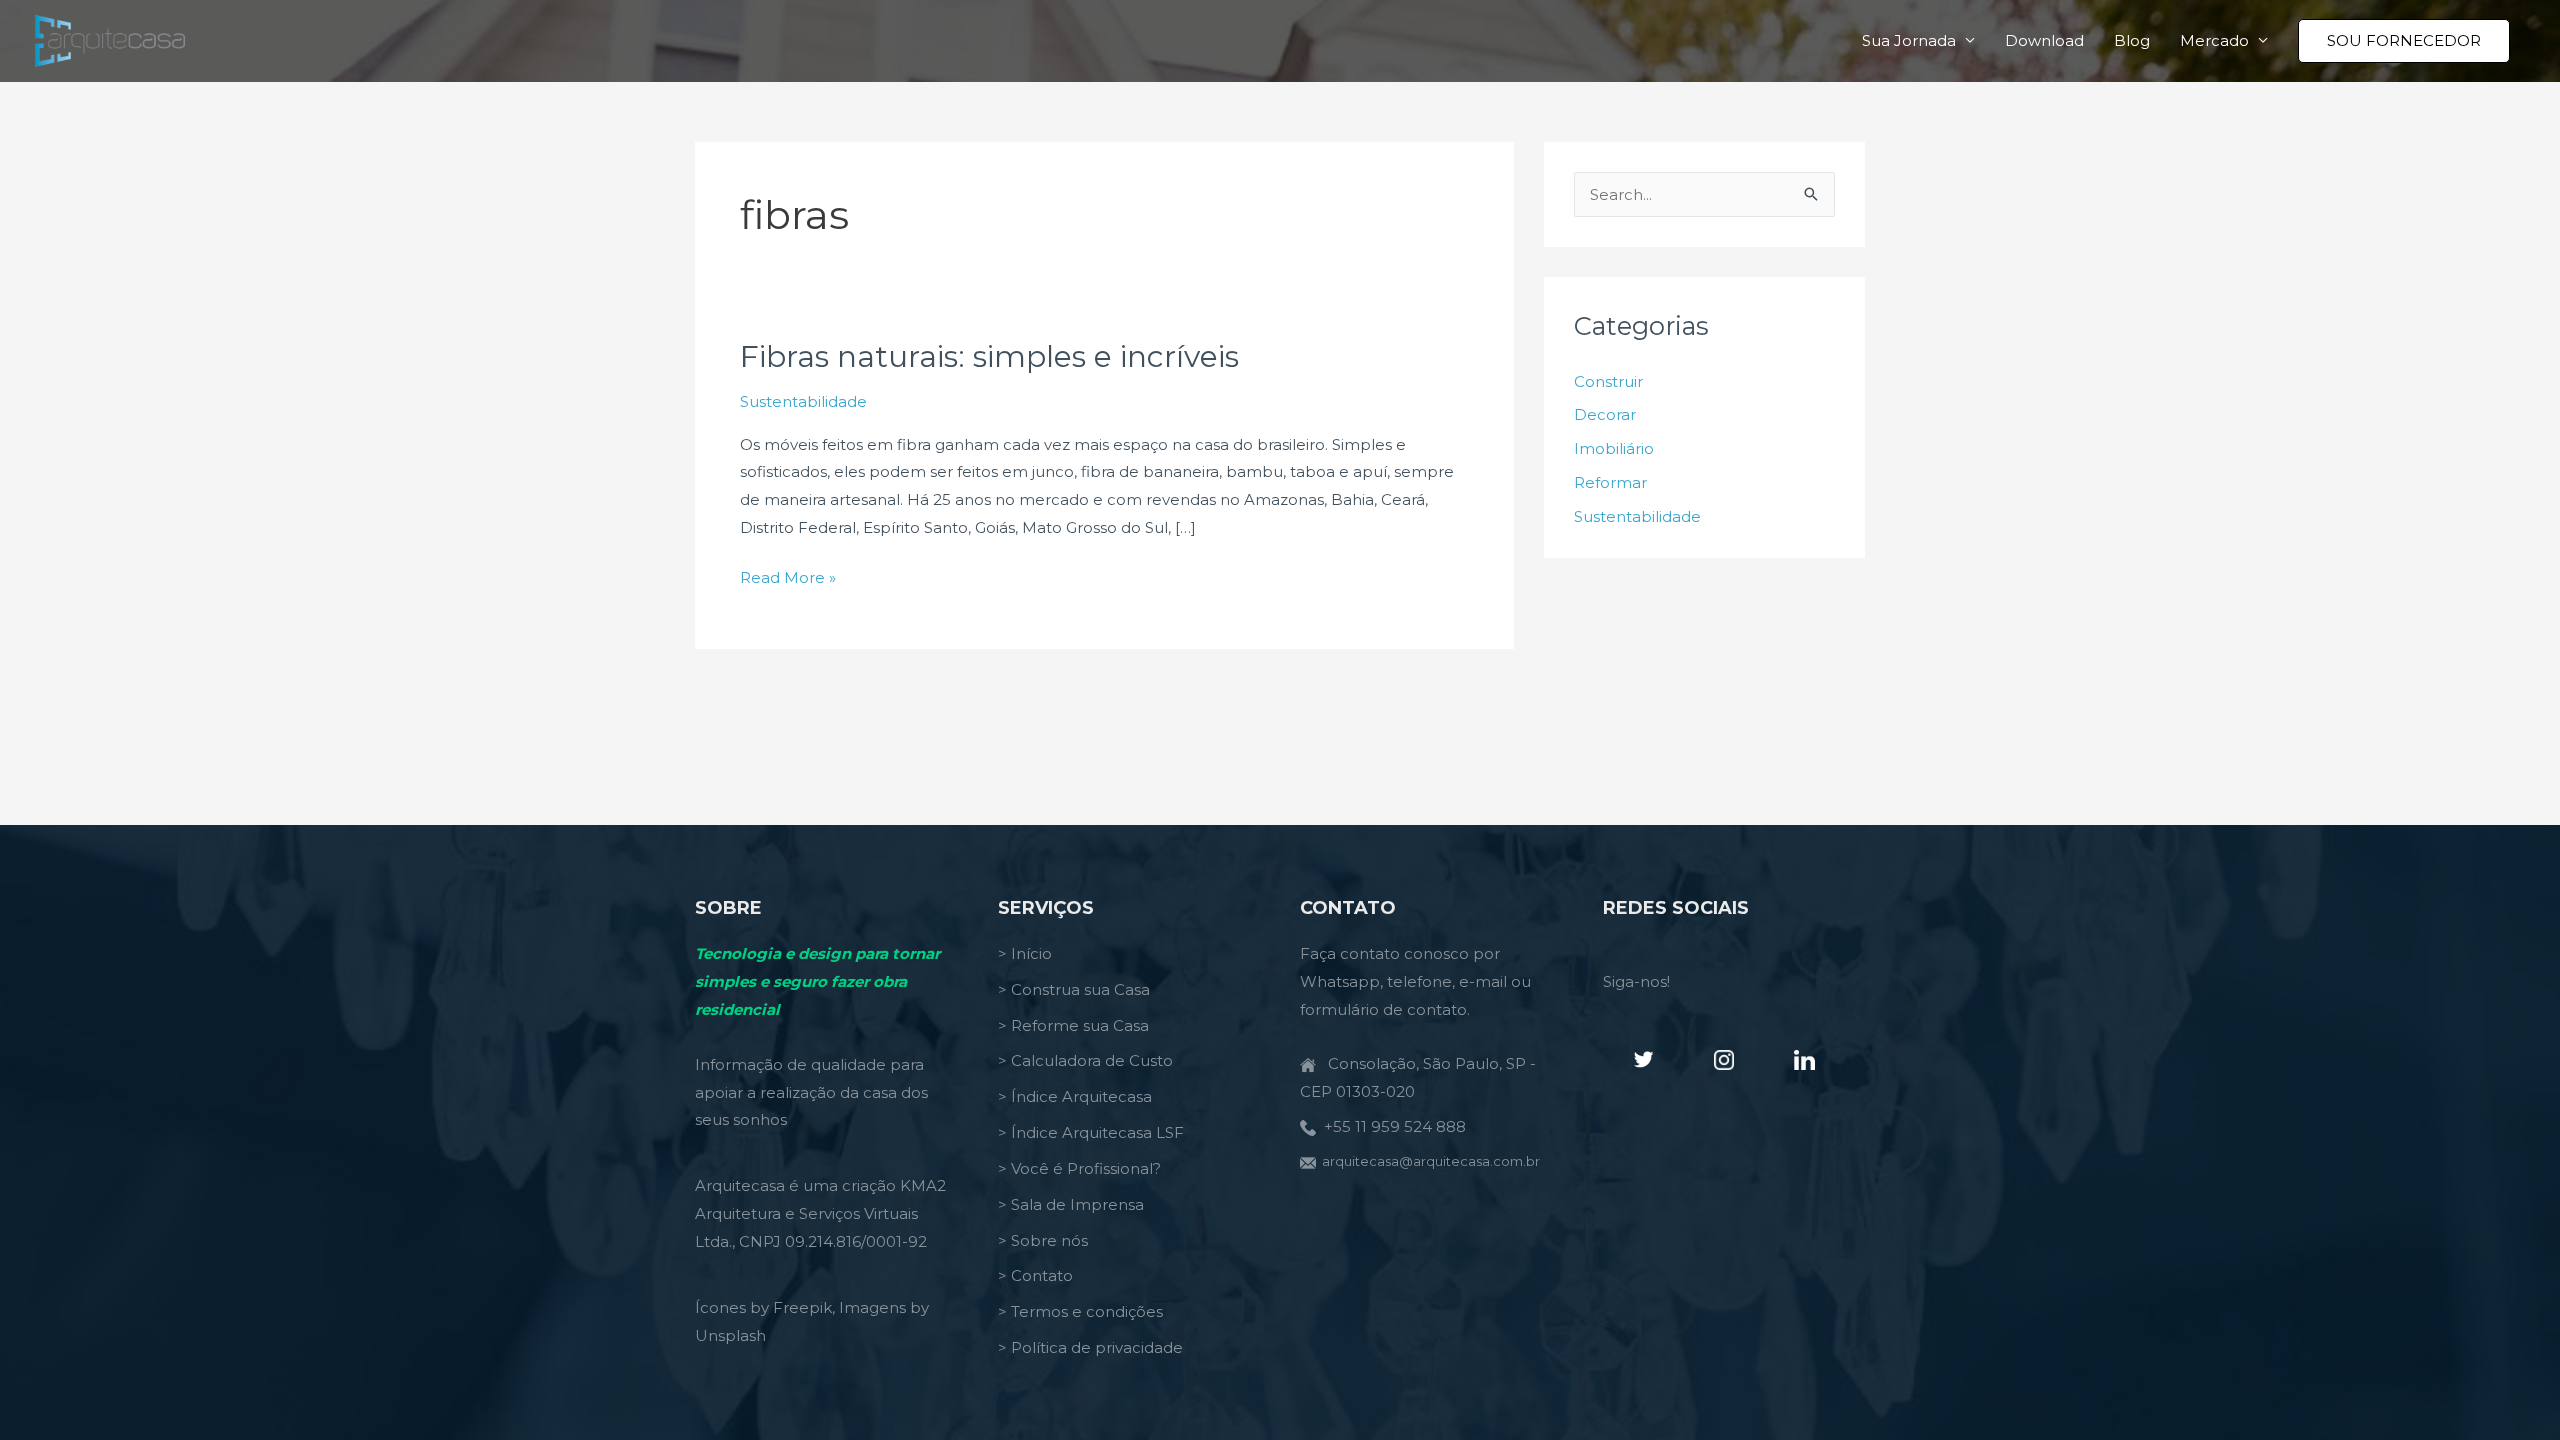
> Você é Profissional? (1079, 1168)
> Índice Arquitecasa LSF (1091, 1132)
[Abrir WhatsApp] (2510, 1389)
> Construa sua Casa (1074, 989)
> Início (1025, 953)
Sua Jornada (1909, 40)
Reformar (1610, 482)
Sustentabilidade (803, 401)
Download (2044, 40)
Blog (2132, 40)
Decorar (1605, 414)
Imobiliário (1614, 448)
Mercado (2214, 40)
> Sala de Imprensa (1071, 1204)
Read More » (788, 579)
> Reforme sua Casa (1073, 1025)
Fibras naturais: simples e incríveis (989, 356)
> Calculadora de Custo (1085, 1060)
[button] (2404, 41)
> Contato (1035, 1275)
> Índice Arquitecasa (1075, 1096)
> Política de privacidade (1090, 1347)
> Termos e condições (1080, 1311)
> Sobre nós (1043, 1240)
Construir (1608, 381)
